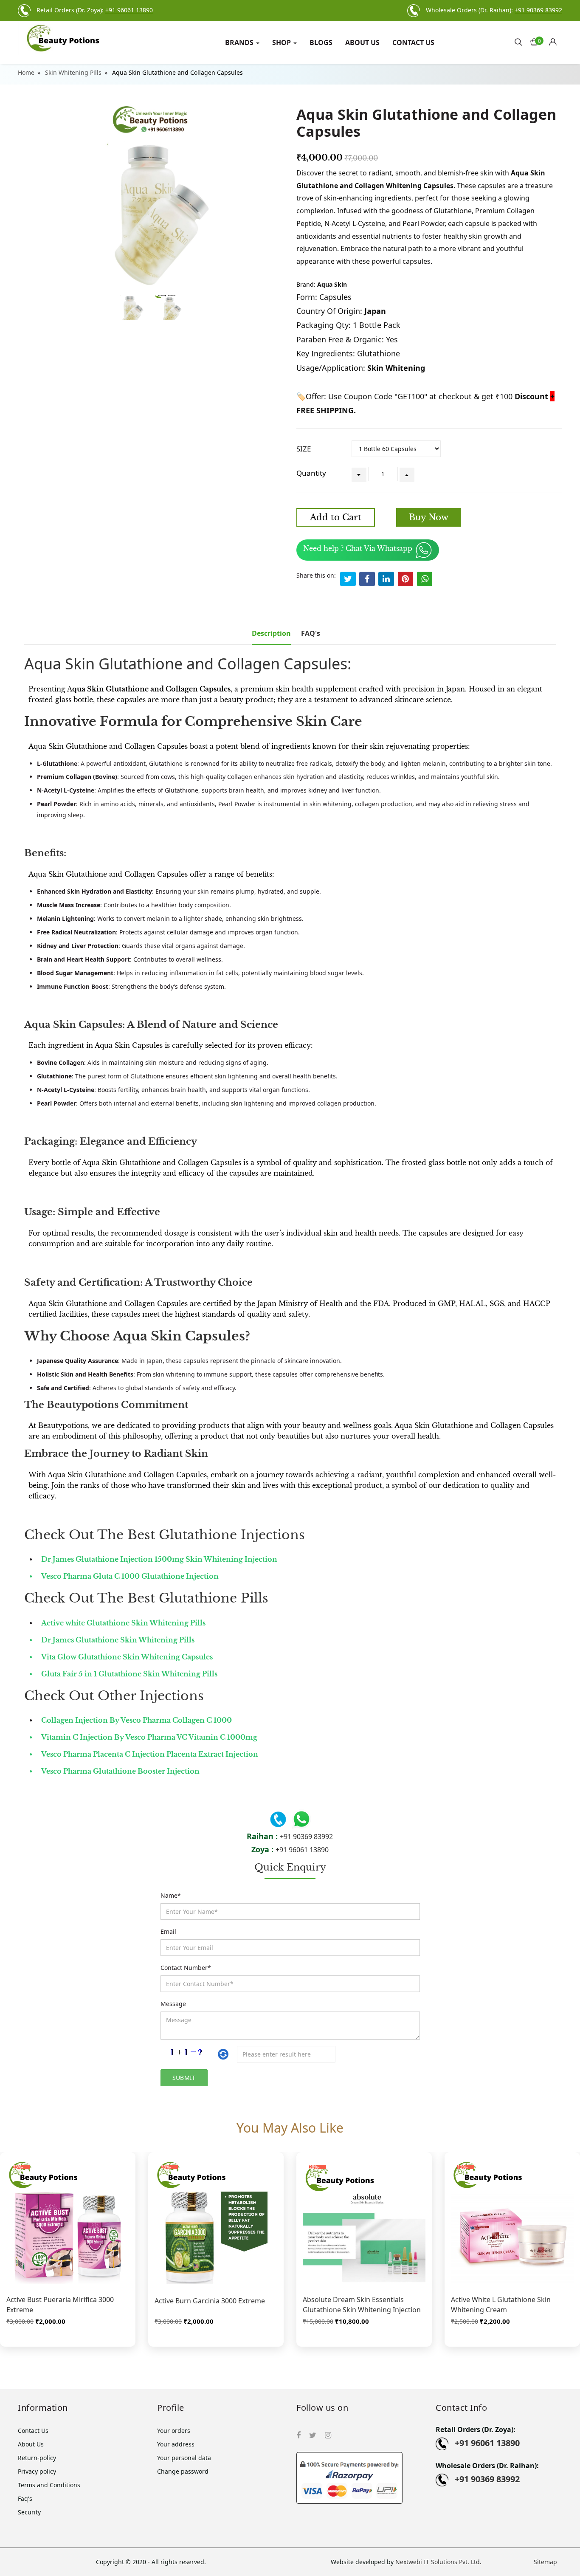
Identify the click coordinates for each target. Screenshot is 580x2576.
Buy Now (429, 517)
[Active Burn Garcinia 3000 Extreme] (216, 2222)
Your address (176, 2444)
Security (29, 2512)
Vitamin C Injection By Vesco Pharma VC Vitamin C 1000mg (149, 1737)
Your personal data (184, 2458)
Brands (240, 42)
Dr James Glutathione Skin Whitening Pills (118, 1640)
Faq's (25, 2498)
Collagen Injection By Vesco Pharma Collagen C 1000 (137, 1720)
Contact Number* (186, 1968)
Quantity (311, 473)
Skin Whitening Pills (73, 72)
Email (168, 1931)
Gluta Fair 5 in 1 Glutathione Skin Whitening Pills (129, 1674)
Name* (171, 1895)
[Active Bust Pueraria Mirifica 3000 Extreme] (68, 2222)
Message (173, 2004)
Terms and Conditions (49, 2485)
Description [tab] (271, 633)
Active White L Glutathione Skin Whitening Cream (501, 2305)
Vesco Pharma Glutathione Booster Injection (120, 1771)
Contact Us (413, 42)
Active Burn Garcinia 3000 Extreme (210, 2301)
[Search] (518, 41)
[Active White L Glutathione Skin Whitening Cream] (512, 2222)
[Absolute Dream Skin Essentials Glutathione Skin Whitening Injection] (364, 2222)
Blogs (321, 42)
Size (304, 449)
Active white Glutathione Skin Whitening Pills (123, 1623)
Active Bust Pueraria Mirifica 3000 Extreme (60, 2305)
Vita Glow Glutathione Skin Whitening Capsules (127, 1657)
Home (26, 72)
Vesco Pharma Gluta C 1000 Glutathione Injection (130, 1576)
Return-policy (37, 2458)
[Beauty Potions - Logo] (81, 38)
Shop (282, 42)
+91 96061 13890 (302, 1850)
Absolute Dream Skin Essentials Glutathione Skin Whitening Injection (362, 2305)
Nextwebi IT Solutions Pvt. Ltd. (438, 2562)
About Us (362, 42)
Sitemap (545, 2562)
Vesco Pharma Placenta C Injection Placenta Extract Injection (150, 1754)
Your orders (174, 2431)
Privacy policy (37, 2471)
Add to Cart (336, 517)
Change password (183, 2471)
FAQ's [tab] (311, 633)
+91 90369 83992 (306, 1837)
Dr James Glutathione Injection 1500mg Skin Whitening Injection (159, 1559)
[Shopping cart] (556, 40)
